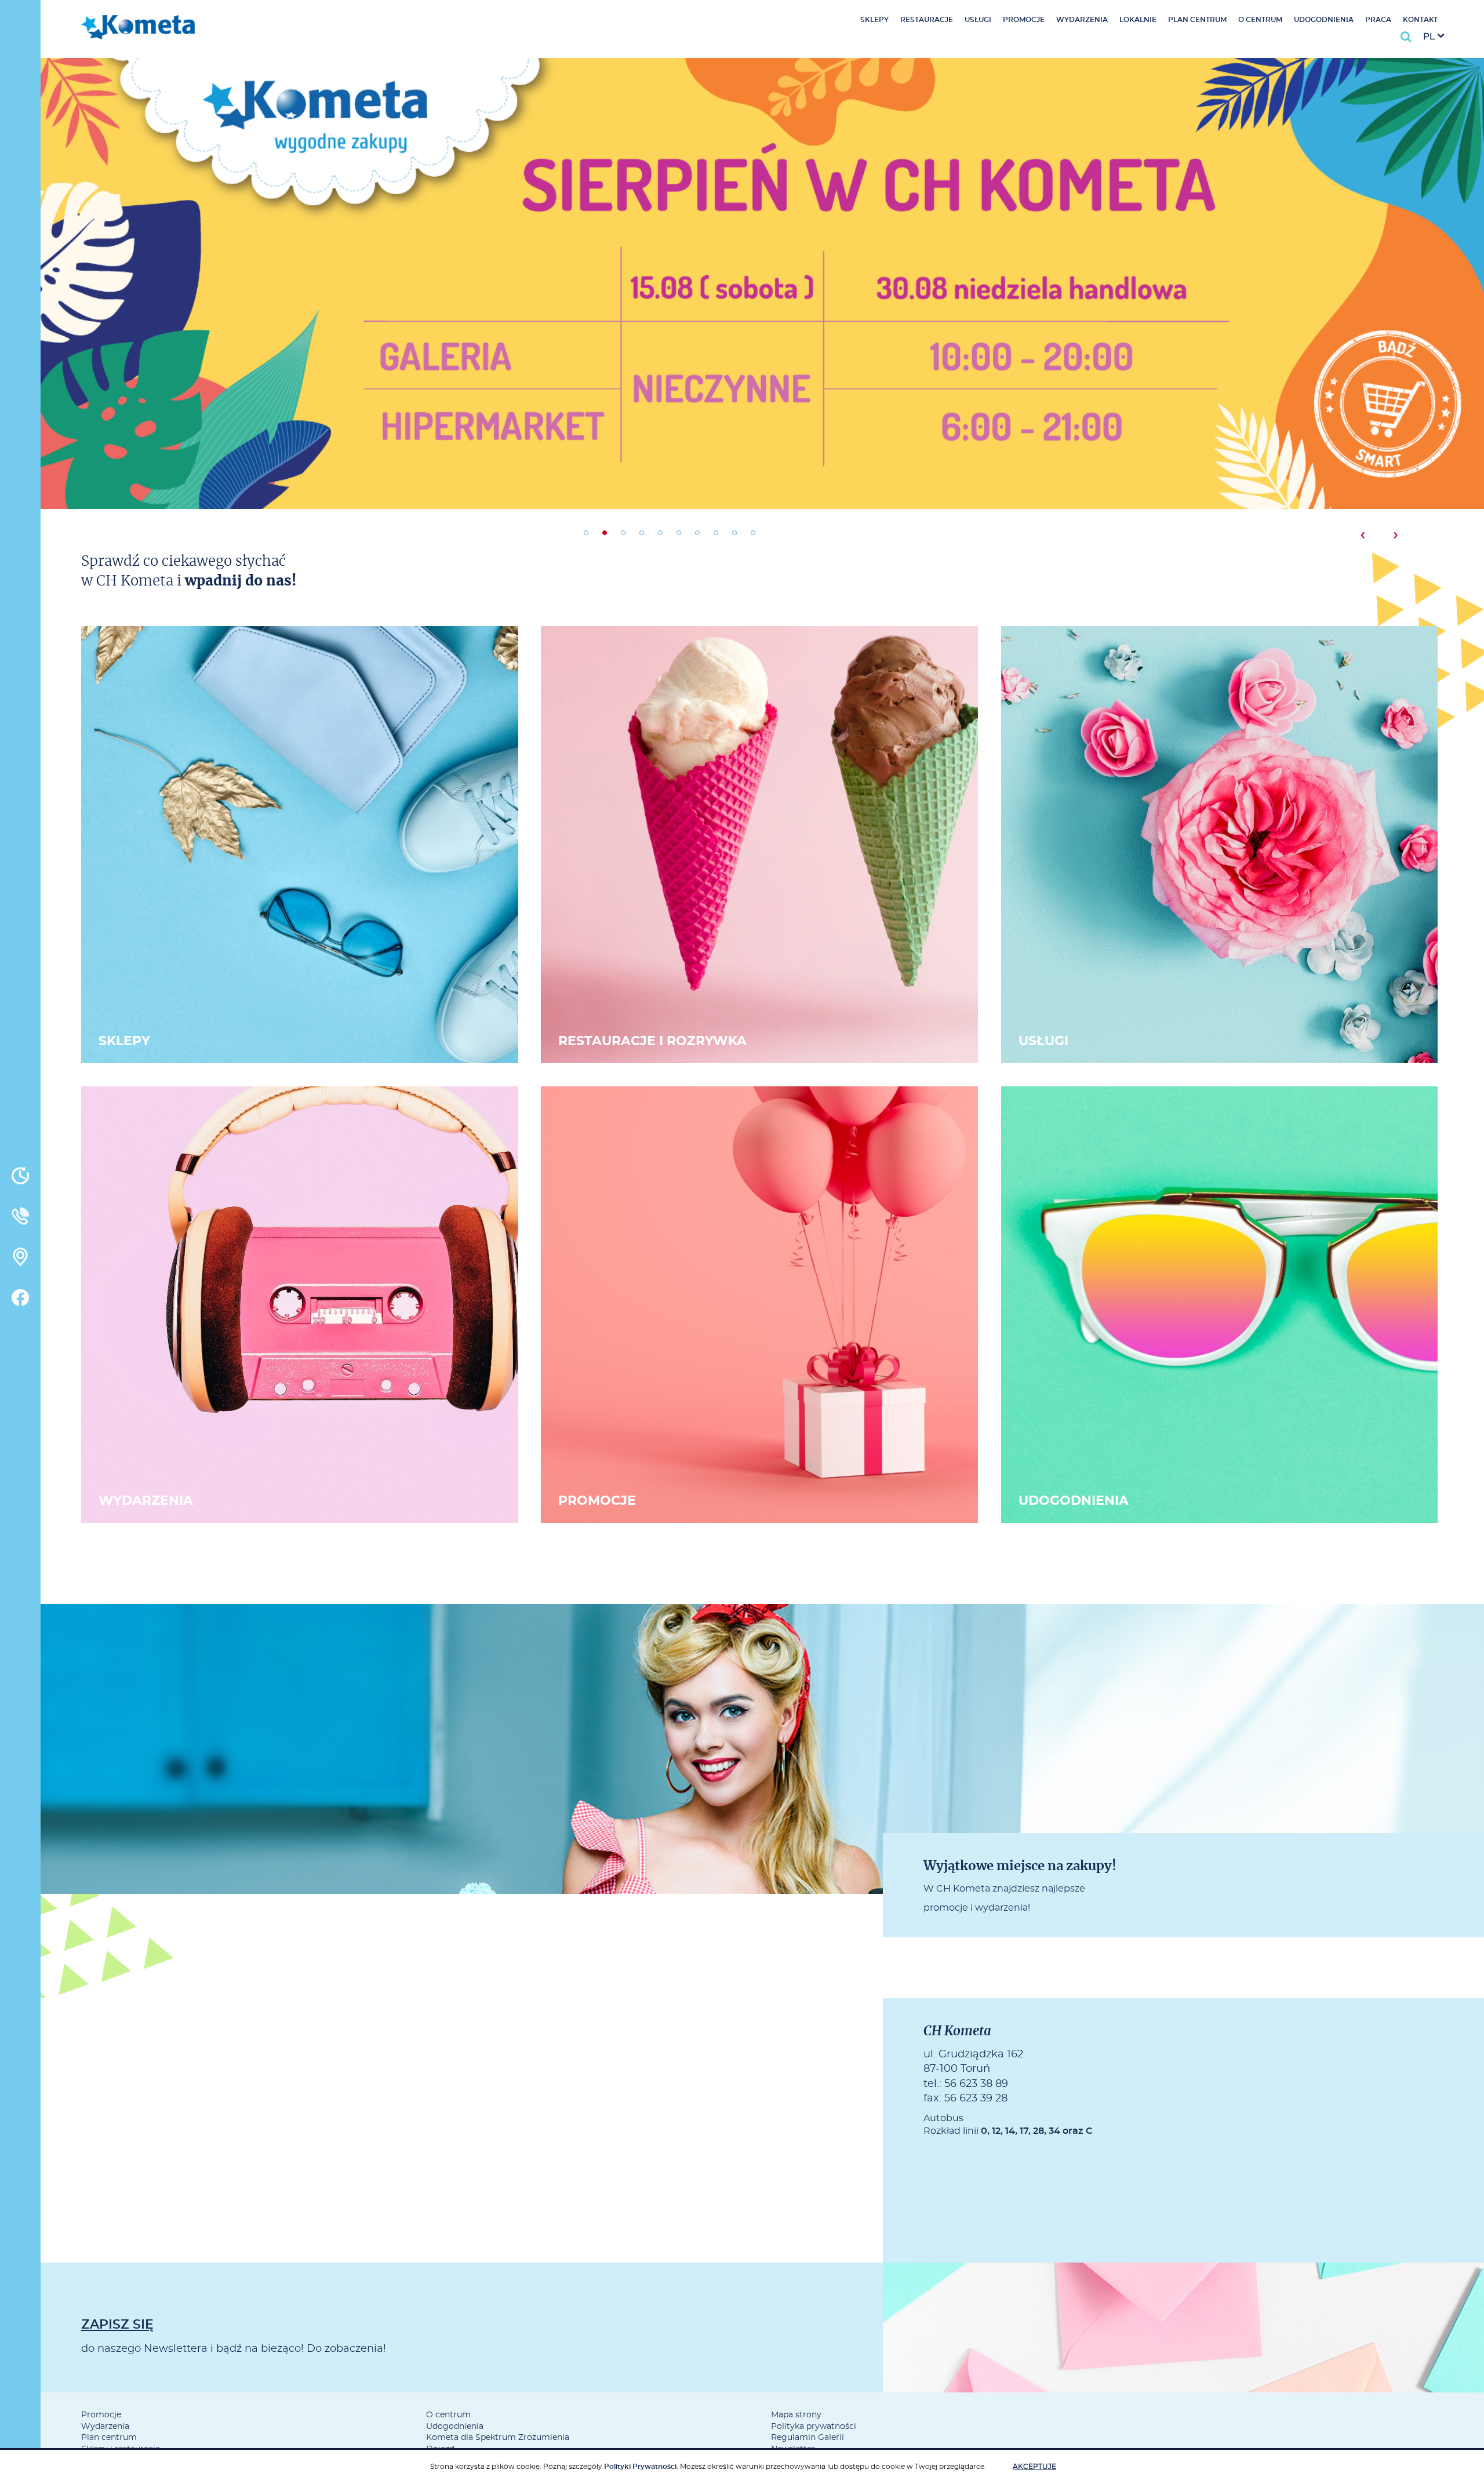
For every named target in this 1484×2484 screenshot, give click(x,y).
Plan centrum (1197, 20)
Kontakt (1420, 20)
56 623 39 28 (976, 2099)
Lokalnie (1138, 20)
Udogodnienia (1324, 20)
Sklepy (874, 20)
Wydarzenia (1082, 20)
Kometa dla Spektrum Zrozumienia (498, 2438)
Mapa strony (796, 2415)
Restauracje (927, 20)
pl (1429, 37)
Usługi (978, 20)
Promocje (1024, 20)
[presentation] (1363, 535)
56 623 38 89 (976, 2084)
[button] (586, 533)
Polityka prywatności (814, 2427)
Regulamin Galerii (808, 2438)
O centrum (1260, 20)
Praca (1378, 20)
